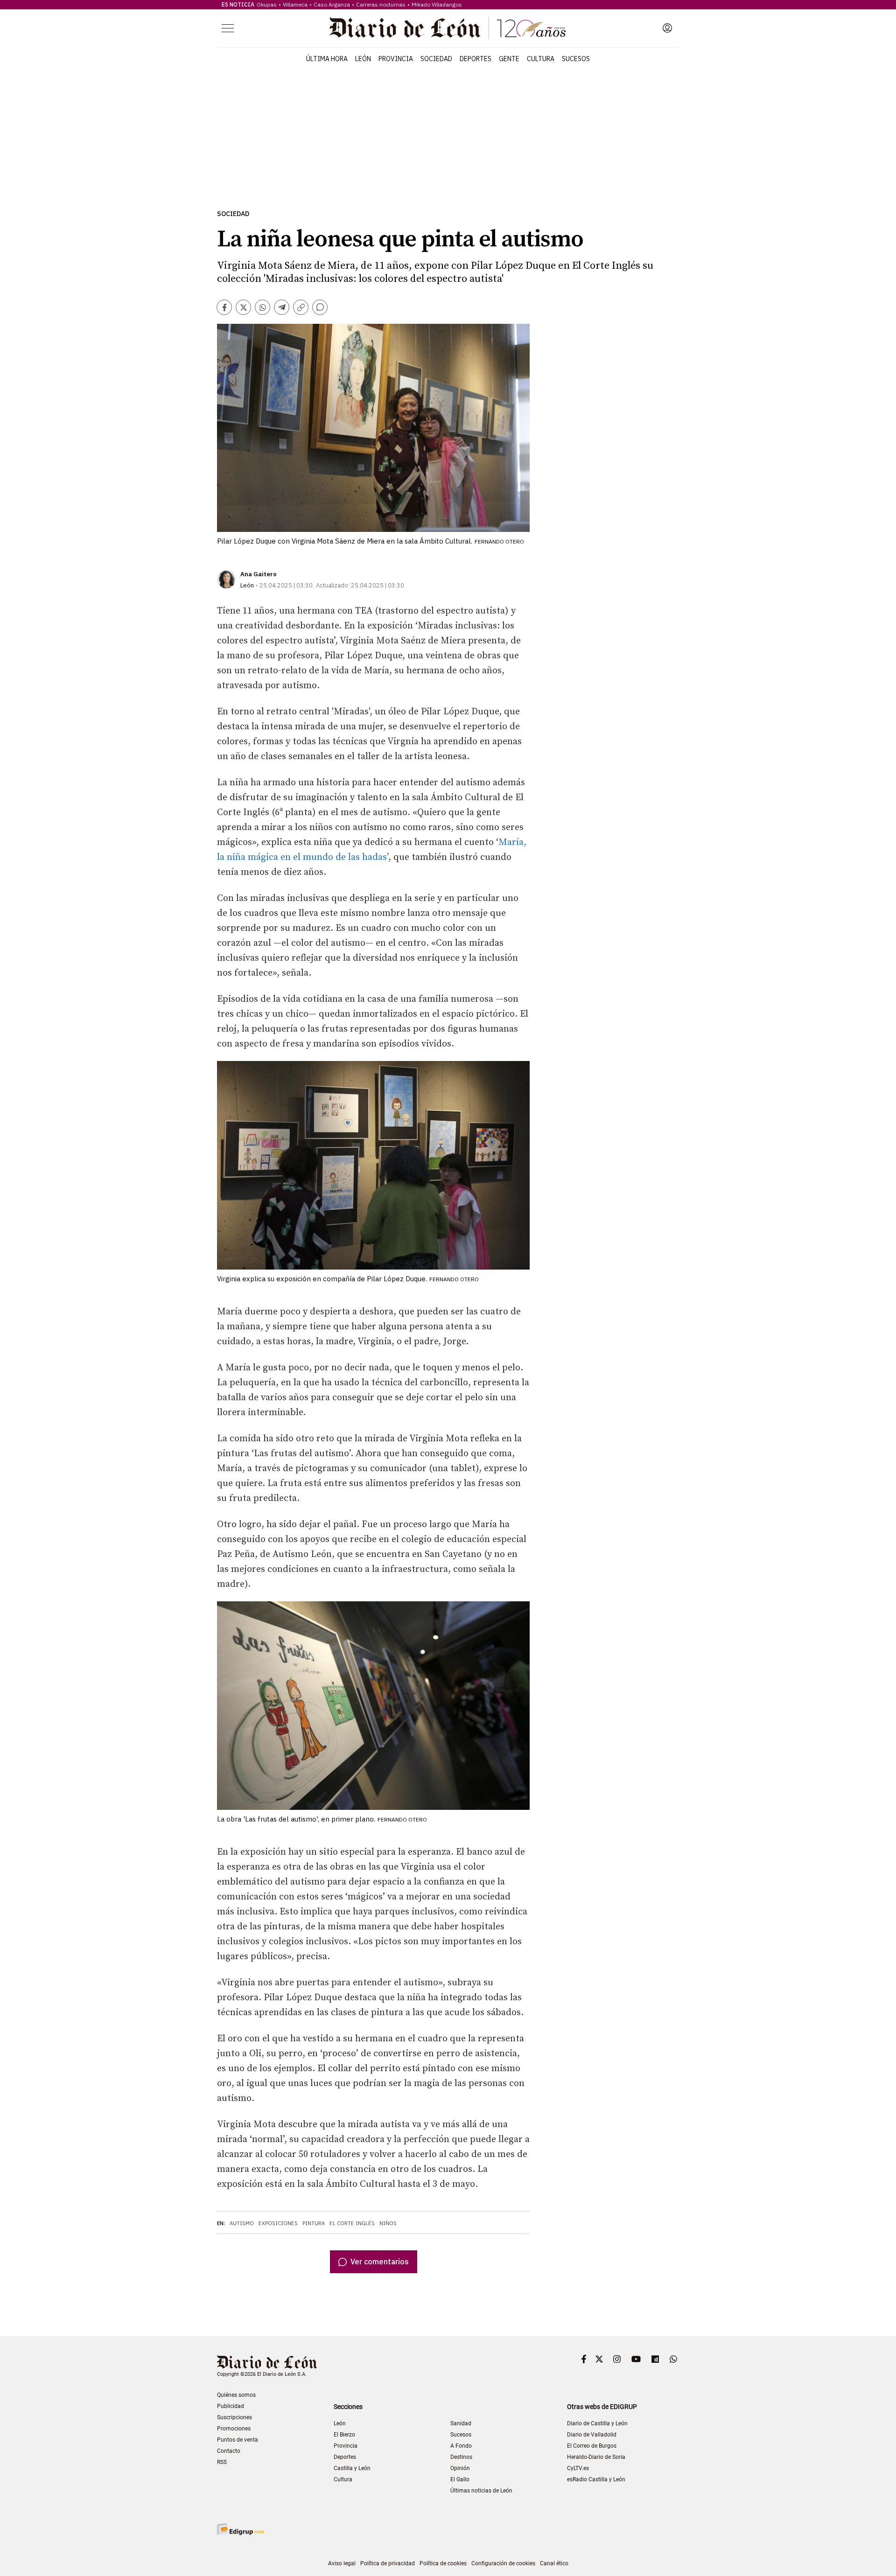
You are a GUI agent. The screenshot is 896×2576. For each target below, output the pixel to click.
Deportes (476, 59)
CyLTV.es (578, 2468)
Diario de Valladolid (592, 2435)
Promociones (234, 2429)
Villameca (295, 4)
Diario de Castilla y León (597, 2423)
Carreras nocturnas (381, 4)
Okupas (267, 4)
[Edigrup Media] (240, 2529)
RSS (222, 2462)
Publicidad (231, 2406)
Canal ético (554, 2563)
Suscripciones (234, 2417)
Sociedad (436, 59)
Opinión (460, 2468)
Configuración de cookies (503, 2563)
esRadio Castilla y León (596, 2479)
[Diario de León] (448, 28)
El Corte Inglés (352, 2223)
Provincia (396, 59)
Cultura (541, 59)
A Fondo (461, 2446)
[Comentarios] (320, 307)
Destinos (461, 2457)
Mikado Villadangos (437, 4)
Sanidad (461, 2423)
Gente (509, 59)
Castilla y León (352, 2468)
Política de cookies (443, 2563)
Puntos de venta (238, 2440)
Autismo (242, 2223)
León (363, 59)
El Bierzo (344, 2435)
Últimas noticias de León (481, 2491)
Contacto (229, 2451)
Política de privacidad (388, 2563)
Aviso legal (342, 2563)
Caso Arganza (332, 4)
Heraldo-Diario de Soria (596, 2457)
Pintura (314, 2223)
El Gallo (460, 2479)
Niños (388, 2223)
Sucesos (576, 59)
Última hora (327, 59)
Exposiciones (278, 2223)
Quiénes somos (236, 2395)
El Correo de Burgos (592, 2446)
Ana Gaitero (259, 574)
